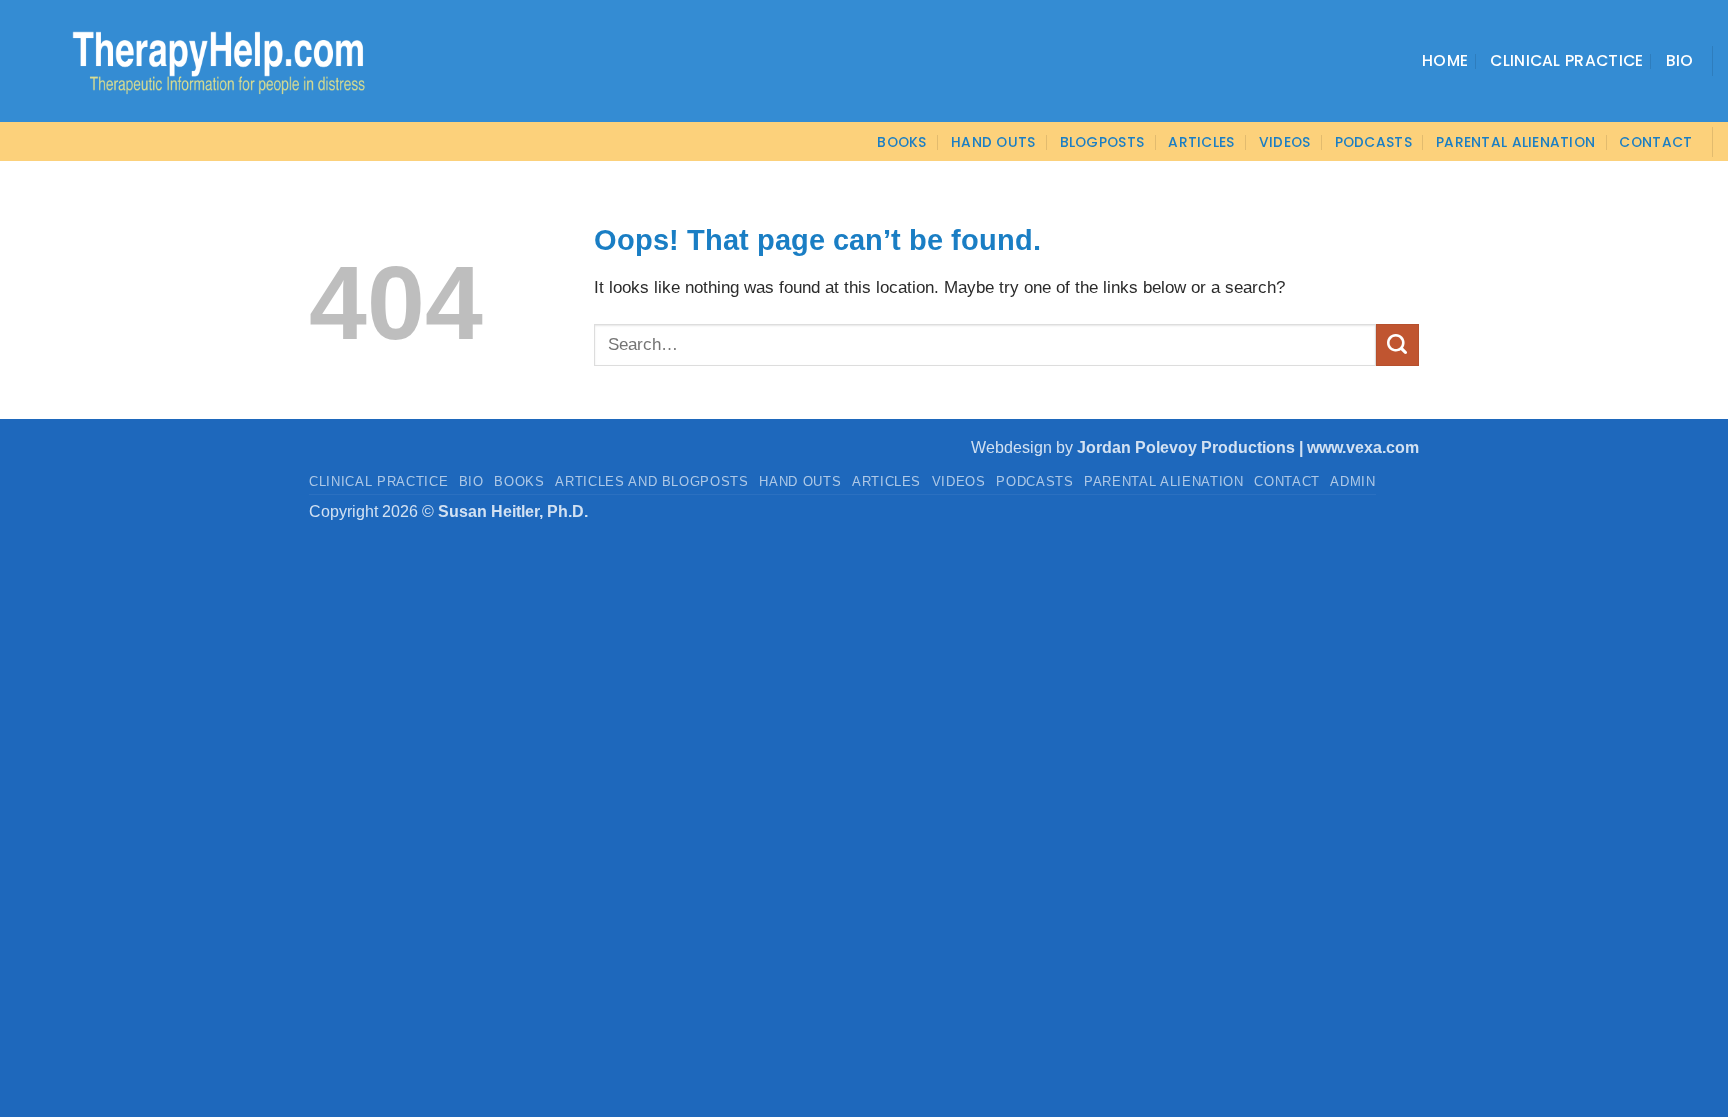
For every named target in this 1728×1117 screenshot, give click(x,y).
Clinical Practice (1566, 60)
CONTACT (1655, 142)
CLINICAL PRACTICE (378, 481)
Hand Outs (993, 142)
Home (1445, 60)
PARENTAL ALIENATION (1164, 481)
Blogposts (1102, 142)
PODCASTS (1373, 142)
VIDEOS (1285, 142)
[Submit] (1397, 345)
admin (1352, 481)
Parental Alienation (1515, 142)
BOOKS (901, 142)
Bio (1680, 60)
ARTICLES (1201, 142)
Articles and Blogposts (652, 481)
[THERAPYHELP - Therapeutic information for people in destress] (192, 60)
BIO (471, 481)
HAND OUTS (800, 481)
